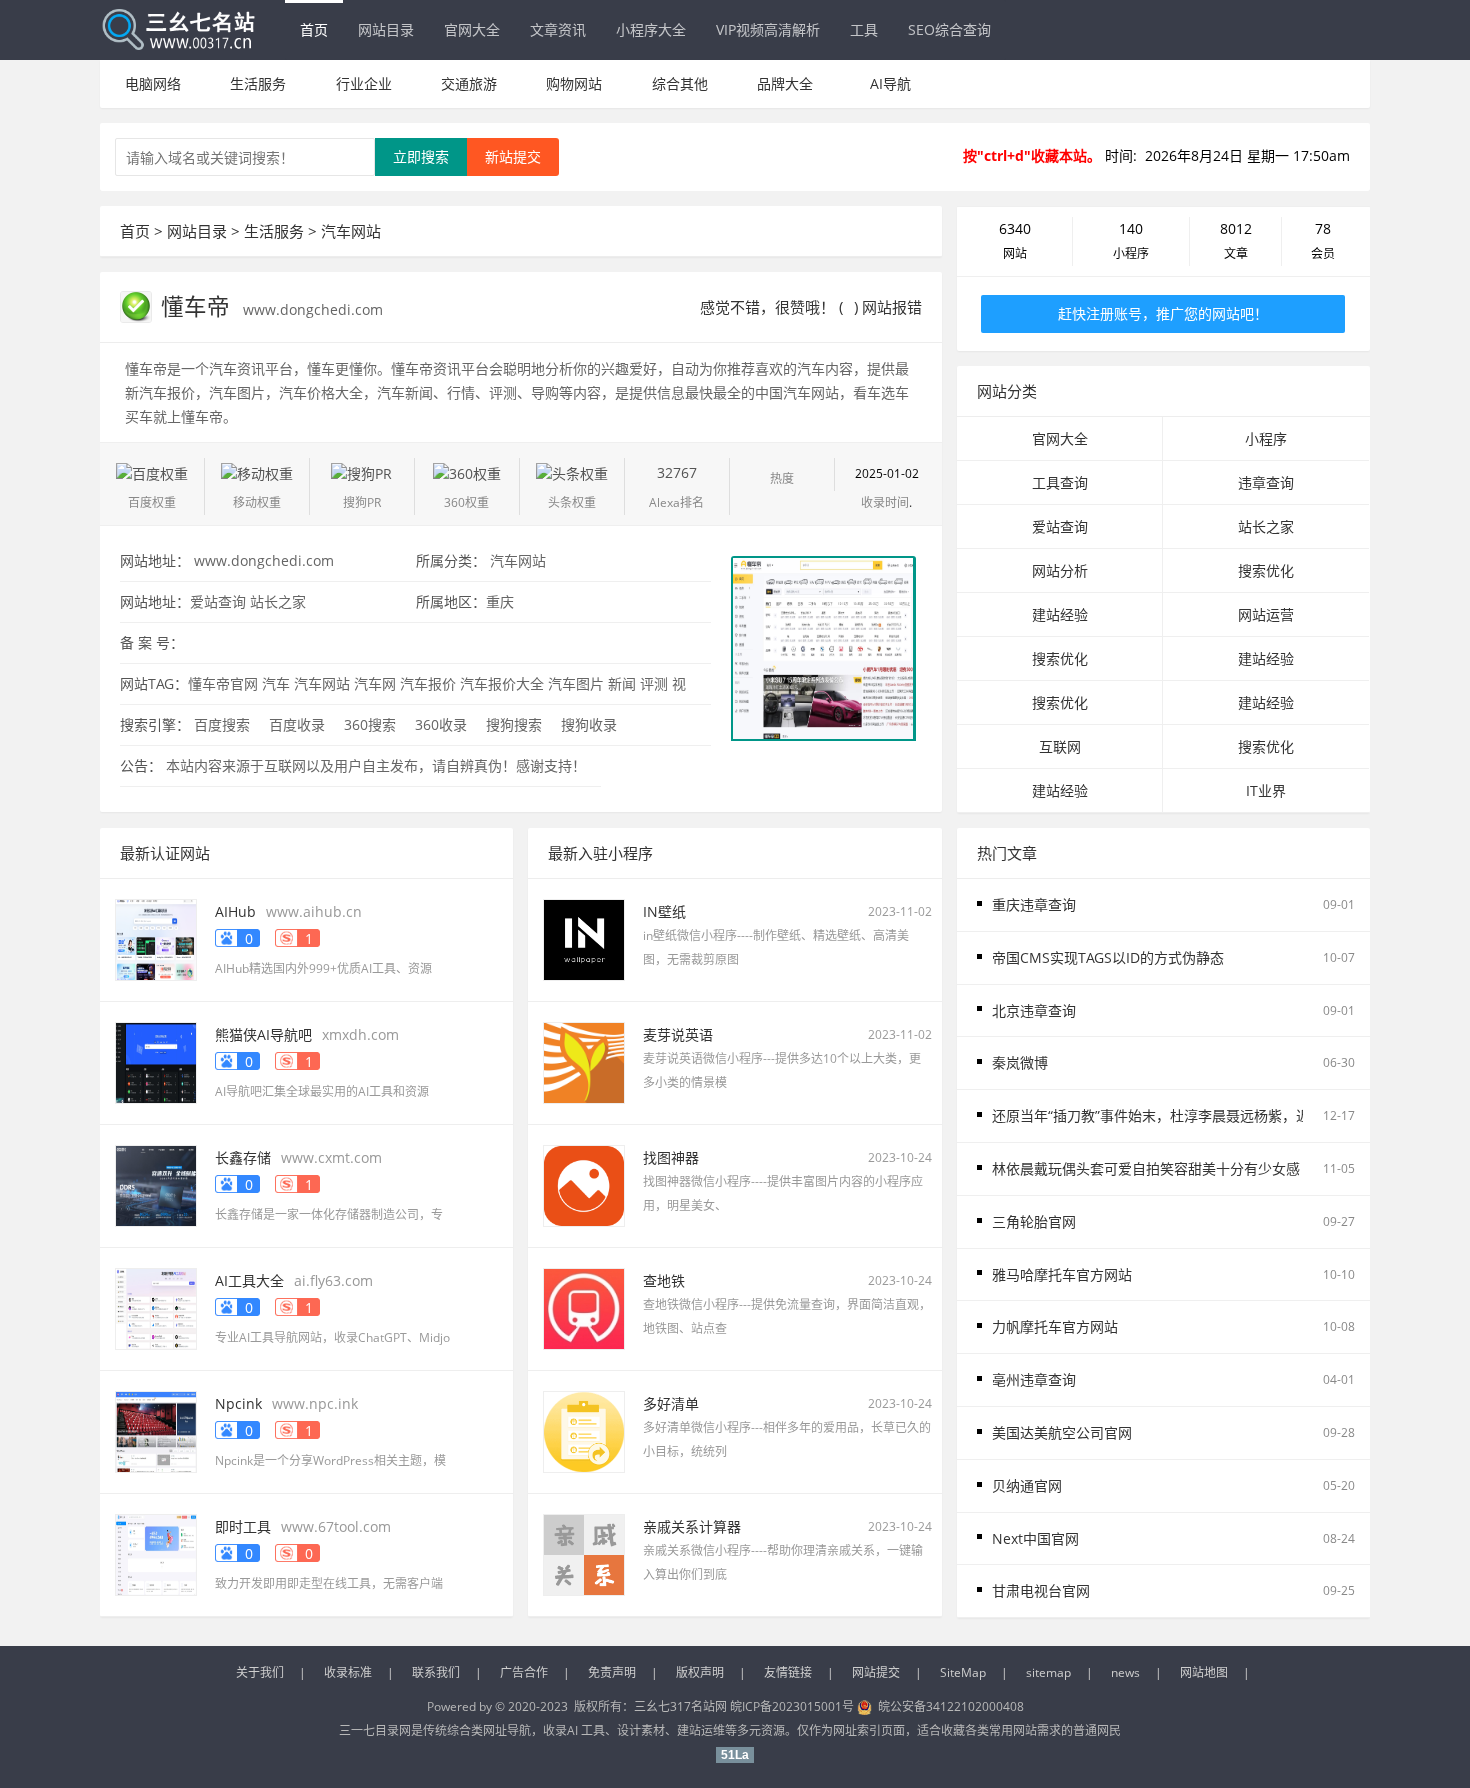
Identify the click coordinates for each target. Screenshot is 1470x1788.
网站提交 (876, 1672)
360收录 (441, 724)
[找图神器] (584, 1184)
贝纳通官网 (1027, 1485)
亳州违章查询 (1034, 1379)
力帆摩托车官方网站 (1055, 1326)
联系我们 (436, 1672)
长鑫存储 (243, 1157)
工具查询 (1060, 482)
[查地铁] (584, 1307)
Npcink (238, 1403)
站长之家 (278, 601)
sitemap (1048, 1672)
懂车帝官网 (223, 683)
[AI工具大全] (156, 1307)
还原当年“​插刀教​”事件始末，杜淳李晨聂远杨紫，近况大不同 (1179, 1115)
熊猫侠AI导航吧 (263, 1034)
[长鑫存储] (156, 1184)
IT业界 (1266, 790)
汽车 (276, 683)
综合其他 (680, 83)
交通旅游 (469, 83)
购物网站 (574, 83)
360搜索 (370, 724)
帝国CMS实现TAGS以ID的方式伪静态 (1108, 957)
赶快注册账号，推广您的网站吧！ (1163, 313)
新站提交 (513, 156)
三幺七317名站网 (682, 1706)
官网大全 (472, 29)
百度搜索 (222, 724)
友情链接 (788, 1672)
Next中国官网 (1035, 1538)
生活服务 (258, 83)
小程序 (1266, 438)
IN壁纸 (664, 911)
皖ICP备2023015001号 (792, 1706)
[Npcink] (156, 1430)
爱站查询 (218, 601)
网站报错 (892, 307)
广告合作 (524, 1672)
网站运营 (1266, 614)
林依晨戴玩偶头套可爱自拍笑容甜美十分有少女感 (1146, 1168)
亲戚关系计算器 (692, 1526)
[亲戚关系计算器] (584, 1553)
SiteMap (963, 1672)
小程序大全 (651, 29)
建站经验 (1060, 614)
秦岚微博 (1020, 1062)
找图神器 (671, 1157)
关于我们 (260, 1672)
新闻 (622, 683)
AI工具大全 (249, 1280)
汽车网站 (351, 231)
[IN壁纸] (584, 938)
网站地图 (1204, 1672)
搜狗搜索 (514, 724)
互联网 (1060, 746)
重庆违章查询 (1034, 904)
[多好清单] (584, 1430)
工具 (864, 29)
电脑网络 (153, 83)
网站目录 (386, 29)
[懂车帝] (823, 646)
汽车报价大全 (502, 683)
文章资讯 (558, 29)
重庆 (500, 601)
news (1125, 1672)
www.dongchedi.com (313, 309)
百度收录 (297, 724)
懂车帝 (198, 306)
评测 (654, 683)
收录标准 (348, 1672)
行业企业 (364, 83)
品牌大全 (785, 83)
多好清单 (671, 1403)
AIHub (235, 911)
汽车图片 (576, 683)
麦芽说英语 (678, 1034)
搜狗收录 (589, 724)
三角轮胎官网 (1034, 1221)
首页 (314, 29)
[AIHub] (156, 938)
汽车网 (375, 683)
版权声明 (700, 1672)
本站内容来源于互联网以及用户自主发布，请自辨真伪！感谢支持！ (376, 765)
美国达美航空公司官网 (1062, 1432)
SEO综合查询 (949, 29)
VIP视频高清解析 (768, 29)
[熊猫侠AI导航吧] (156, 1061)
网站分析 (1060, 570)
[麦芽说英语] (584, 1061)
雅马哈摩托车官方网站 (1062, 1274)
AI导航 (890, 83)
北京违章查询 (1034, 1010)
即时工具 (243, 1526)
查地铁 (664, 1280)
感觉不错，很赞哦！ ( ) (779, 307)
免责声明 (612, 1672)
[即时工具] (156, 1553)
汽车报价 (428, 683)
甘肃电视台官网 (1041, 1590)
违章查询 (1266, 482)
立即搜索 (421, 156)
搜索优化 (1266, 570)
